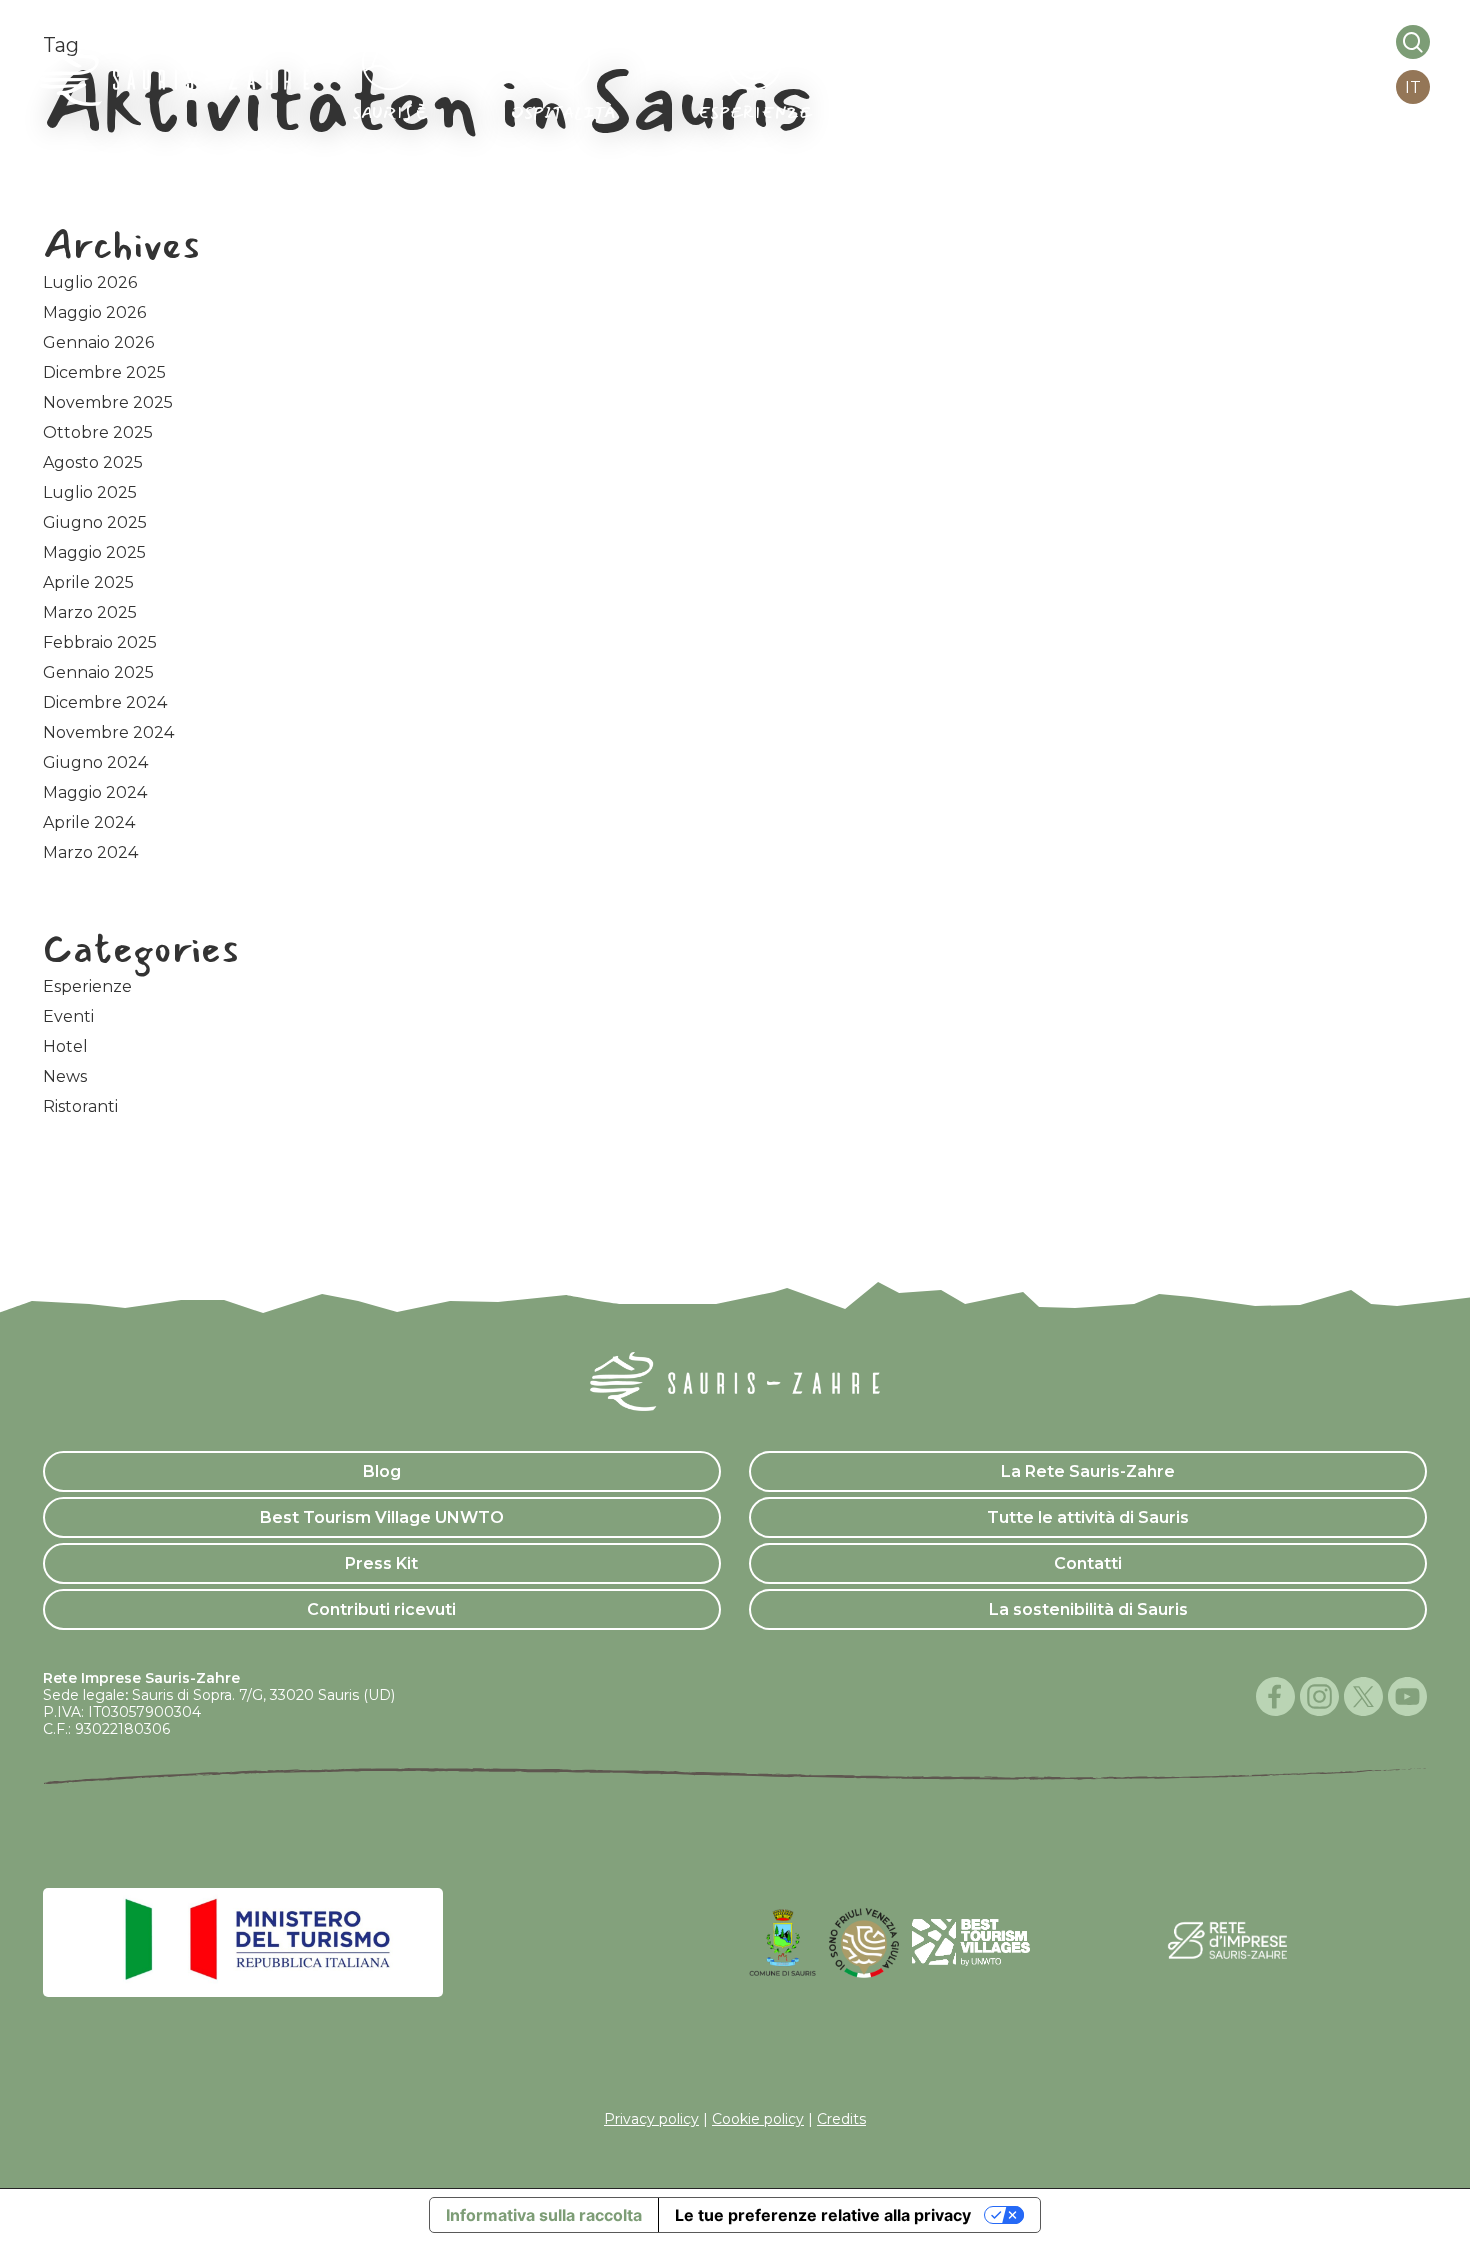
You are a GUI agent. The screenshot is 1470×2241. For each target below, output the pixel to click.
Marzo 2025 (90, 612)
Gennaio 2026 (98, 342)
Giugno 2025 (95, 522)
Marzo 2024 (90, 852)
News (65, 1076)
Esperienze (87, 986)
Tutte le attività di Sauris (1088, 1517)
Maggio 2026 (94, 312)
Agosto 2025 (93, 462)
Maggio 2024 (95, 792)
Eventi (68, 1016)
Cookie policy (758, 2119)
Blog (382, 1471)
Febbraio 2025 (100, 642)
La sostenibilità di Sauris (1088, 1609)
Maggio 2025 (94, 552)
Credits (841, 2119)
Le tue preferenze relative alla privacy (823, 2215)
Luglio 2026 (90, 282)
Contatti (1088, 1563)
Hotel (65, 1046)
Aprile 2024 (89, 822)
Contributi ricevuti (381, 1609)
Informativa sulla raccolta (544, 2215)
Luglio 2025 (90, 492)
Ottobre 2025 (98, 432)
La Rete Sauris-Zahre (1088, 1471)
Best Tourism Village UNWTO (382, 1517)
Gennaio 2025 (98, 672)
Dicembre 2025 (104, 372)
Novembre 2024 (108, 732)
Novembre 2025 (108, 402)
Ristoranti (80, 1106)
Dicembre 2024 (105, 702)
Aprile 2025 (88, 582)
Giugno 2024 (95, 762)
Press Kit (381, 1563)
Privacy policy (651, 2119)
